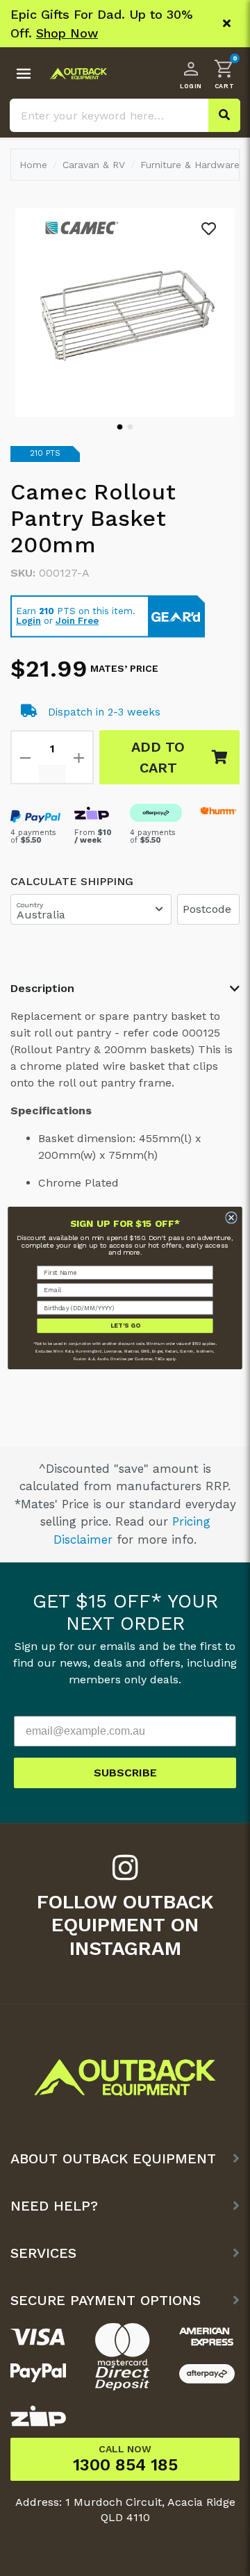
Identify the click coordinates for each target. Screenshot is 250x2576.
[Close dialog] (232, 1217)
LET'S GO (125, 1326)
